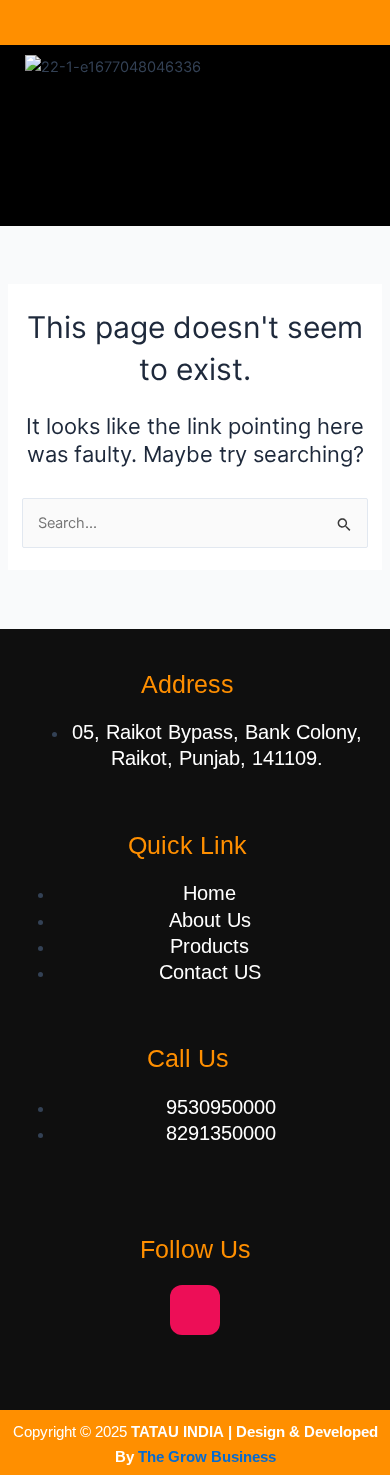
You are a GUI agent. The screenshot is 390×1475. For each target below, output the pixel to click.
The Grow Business (207, 1457)
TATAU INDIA (177, 1432)
